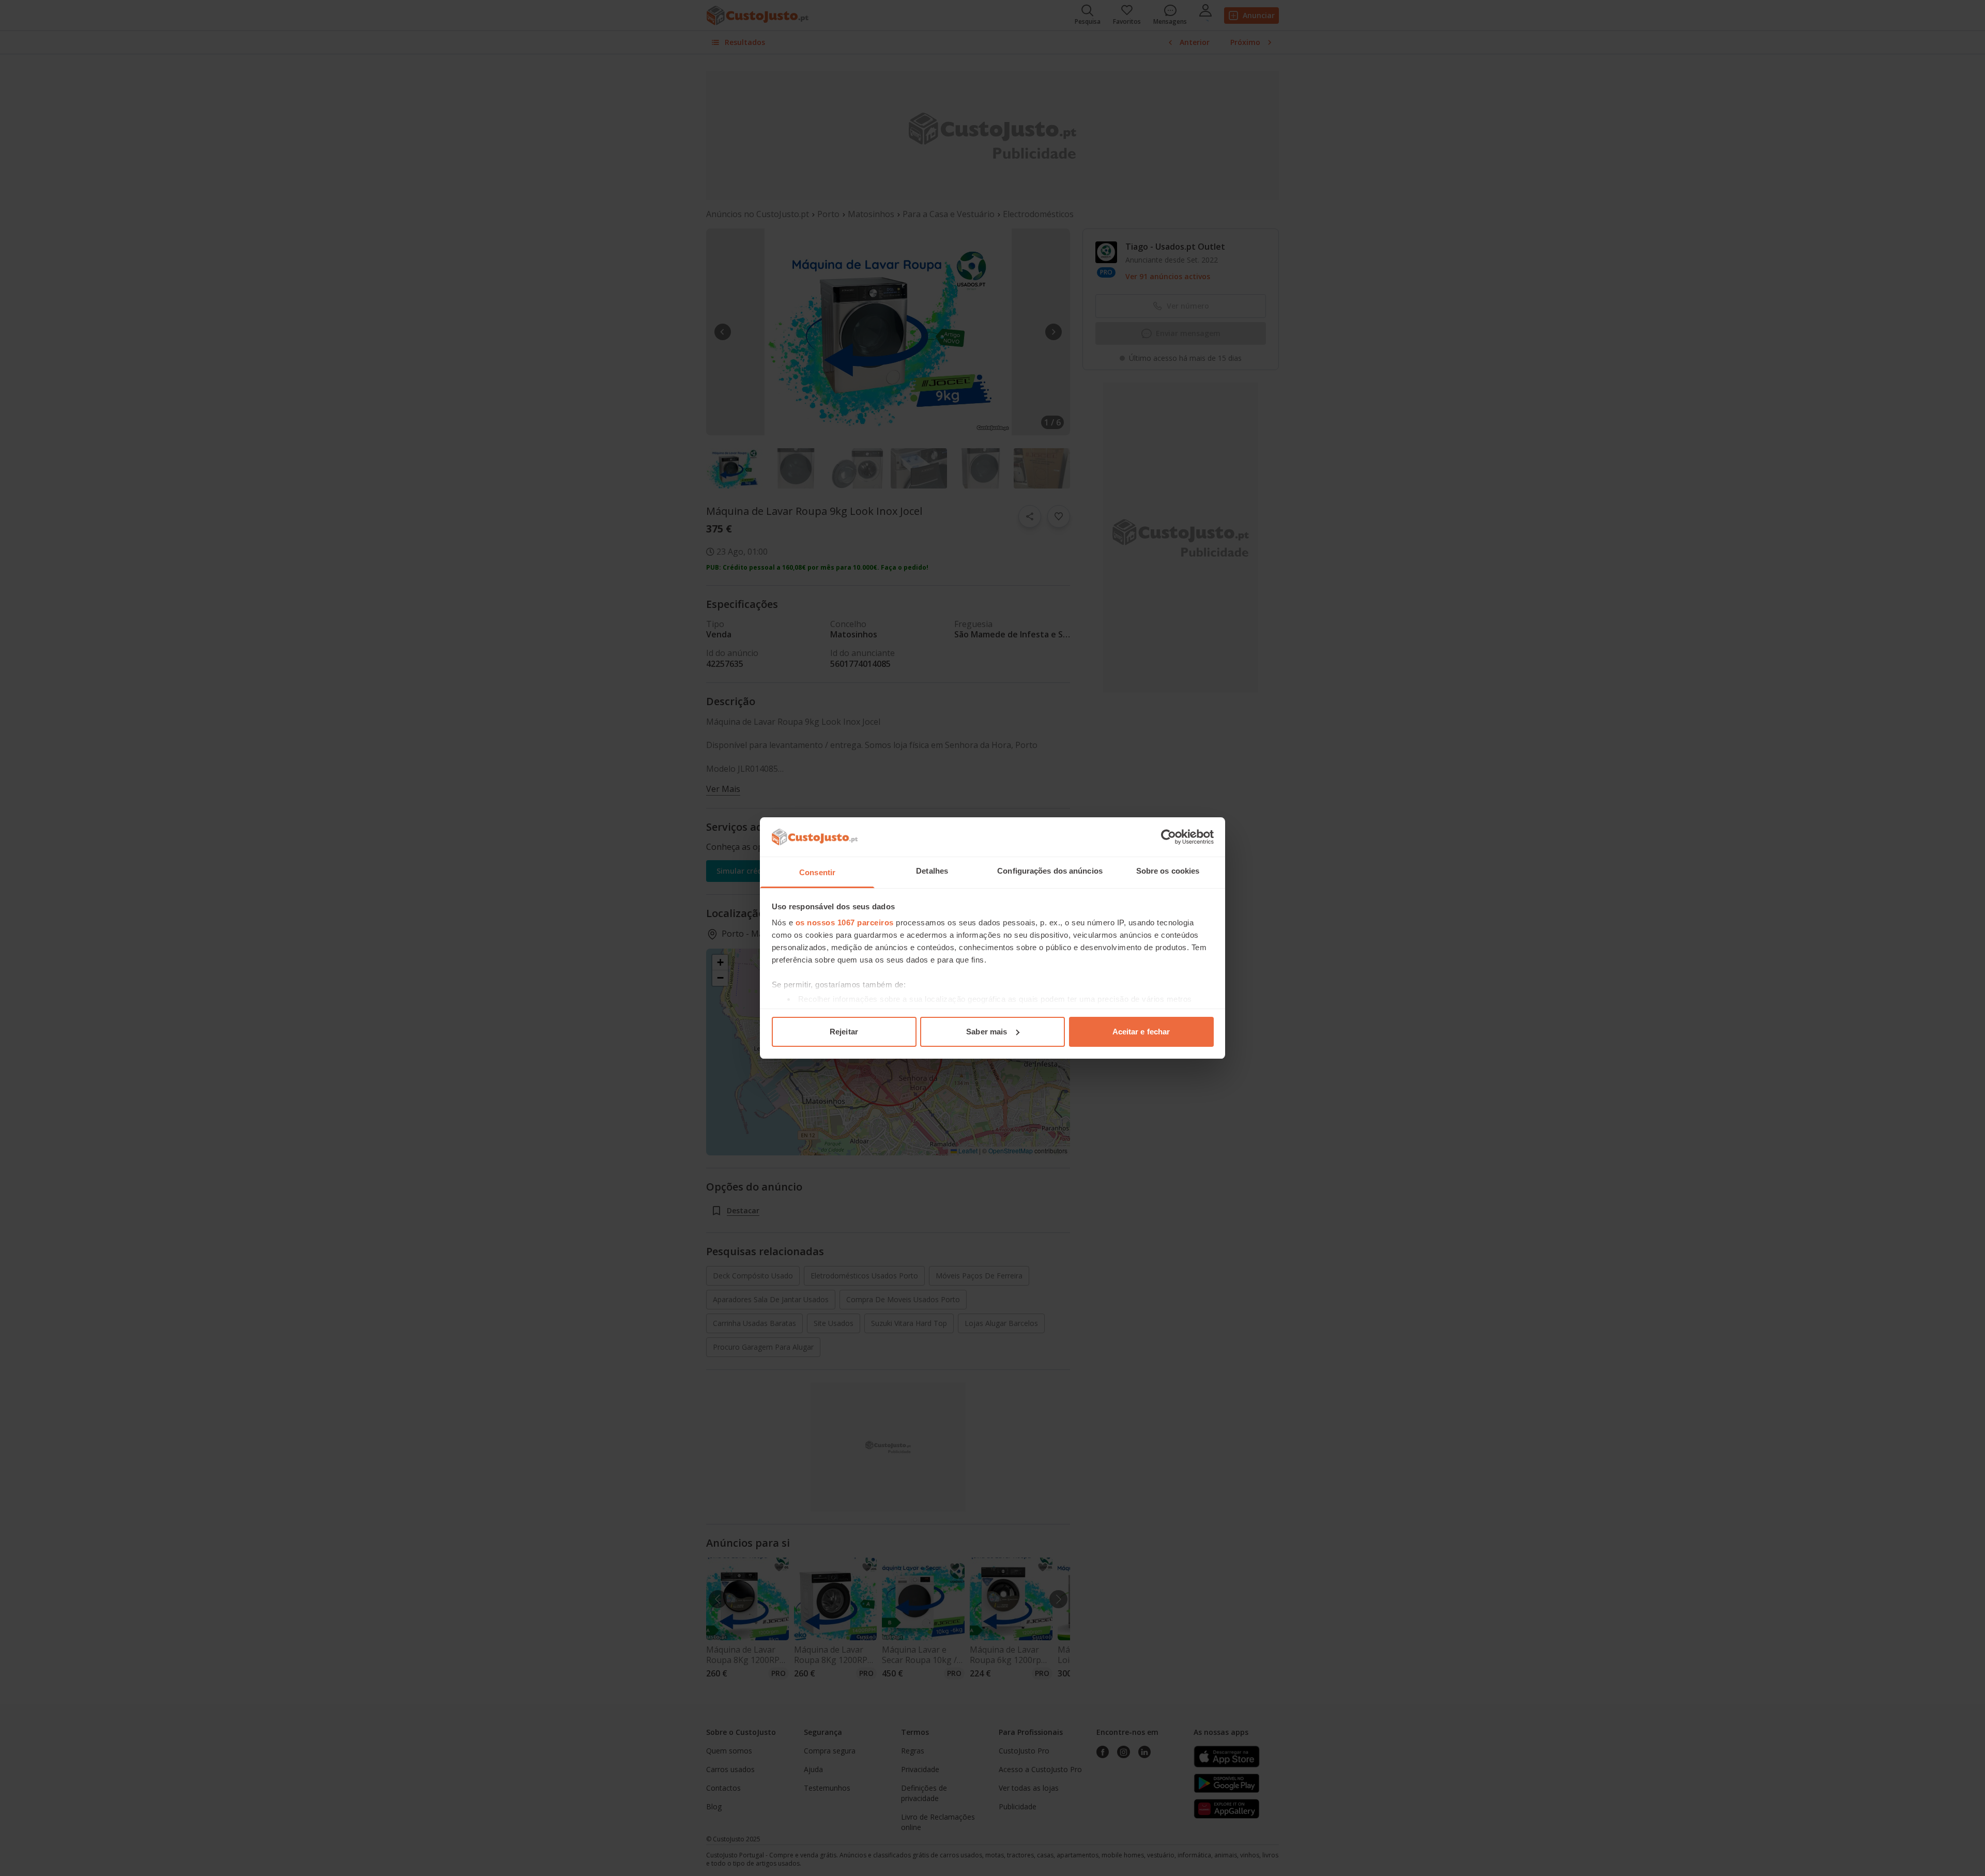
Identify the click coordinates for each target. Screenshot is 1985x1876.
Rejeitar (844, 1032)
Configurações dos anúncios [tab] (1050, 871)
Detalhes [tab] (932, 871)
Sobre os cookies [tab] (1168, 871)
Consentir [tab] (817, 872)
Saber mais (987, 1032)
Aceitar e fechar (1141, 1032)
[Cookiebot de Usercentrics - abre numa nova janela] (1169, 837)
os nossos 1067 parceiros (845, 922)
